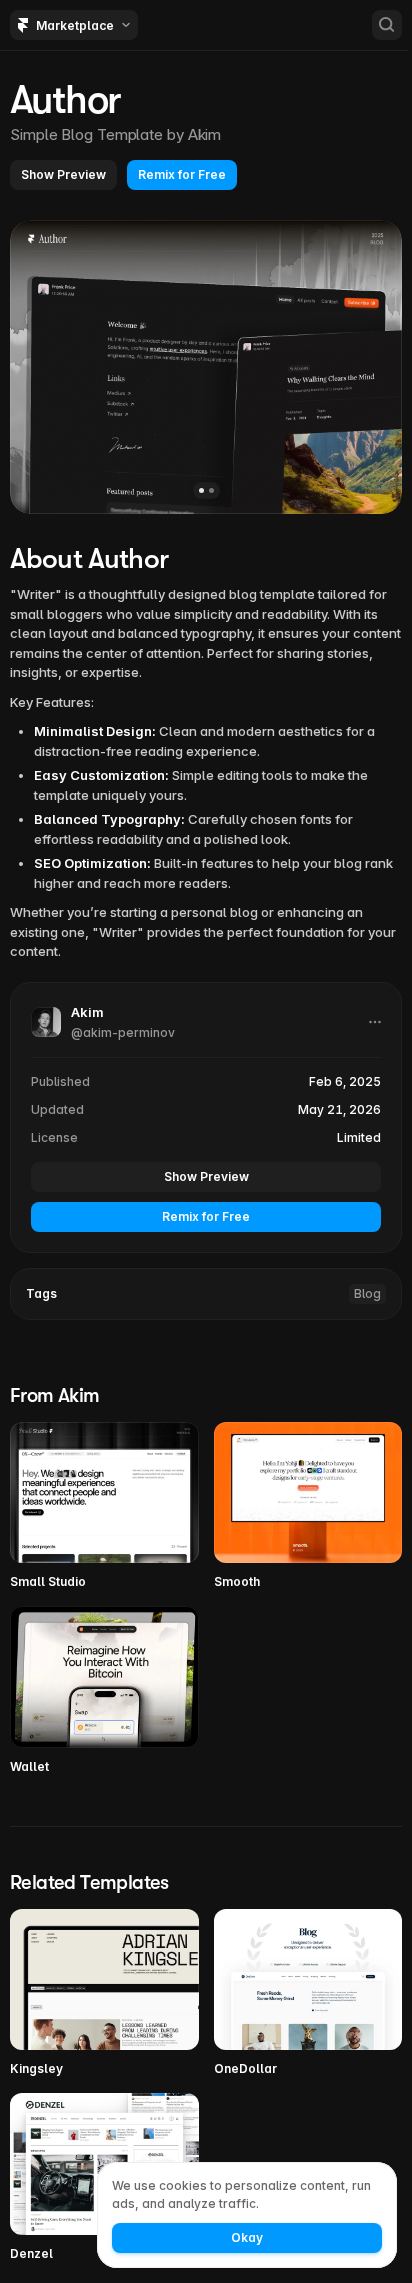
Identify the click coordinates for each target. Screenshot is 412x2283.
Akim (205, 134)
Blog (367, 1293)
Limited (359, 1137)
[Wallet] (104, 1690)
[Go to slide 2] (211, 490)
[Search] (387, 25)
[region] (206, 367)
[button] (63, 175)
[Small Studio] (104, 1506)
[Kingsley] (104, 1993)
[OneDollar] (308, 1993)
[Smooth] (308, 1506)
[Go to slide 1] (201, 490)
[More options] (375, 1022)
